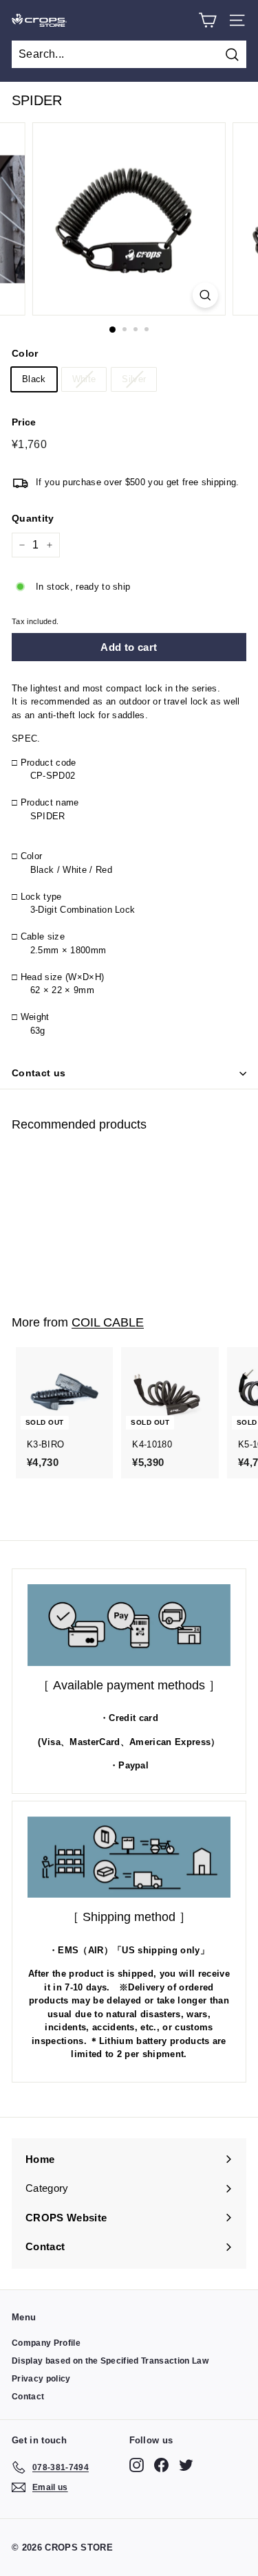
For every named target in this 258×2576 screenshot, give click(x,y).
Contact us (39, 1073)
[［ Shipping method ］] (129, 1857)
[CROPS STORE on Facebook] (161, 2465)
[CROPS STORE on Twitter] (186, 2465)
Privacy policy (41, 2379)
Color (25, 353)
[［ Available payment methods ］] (129, 1625)
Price (24, 422)
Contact (28, 2397)
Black (34, 379)
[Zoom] (205, 295)
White (84, 379)
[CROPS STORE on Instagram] (137, 2465)
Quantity (33, 518)
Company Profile (46, 2343)
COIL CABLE (108, 1322)
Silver (134, 379)
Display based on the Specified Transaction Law (110, 2361)
